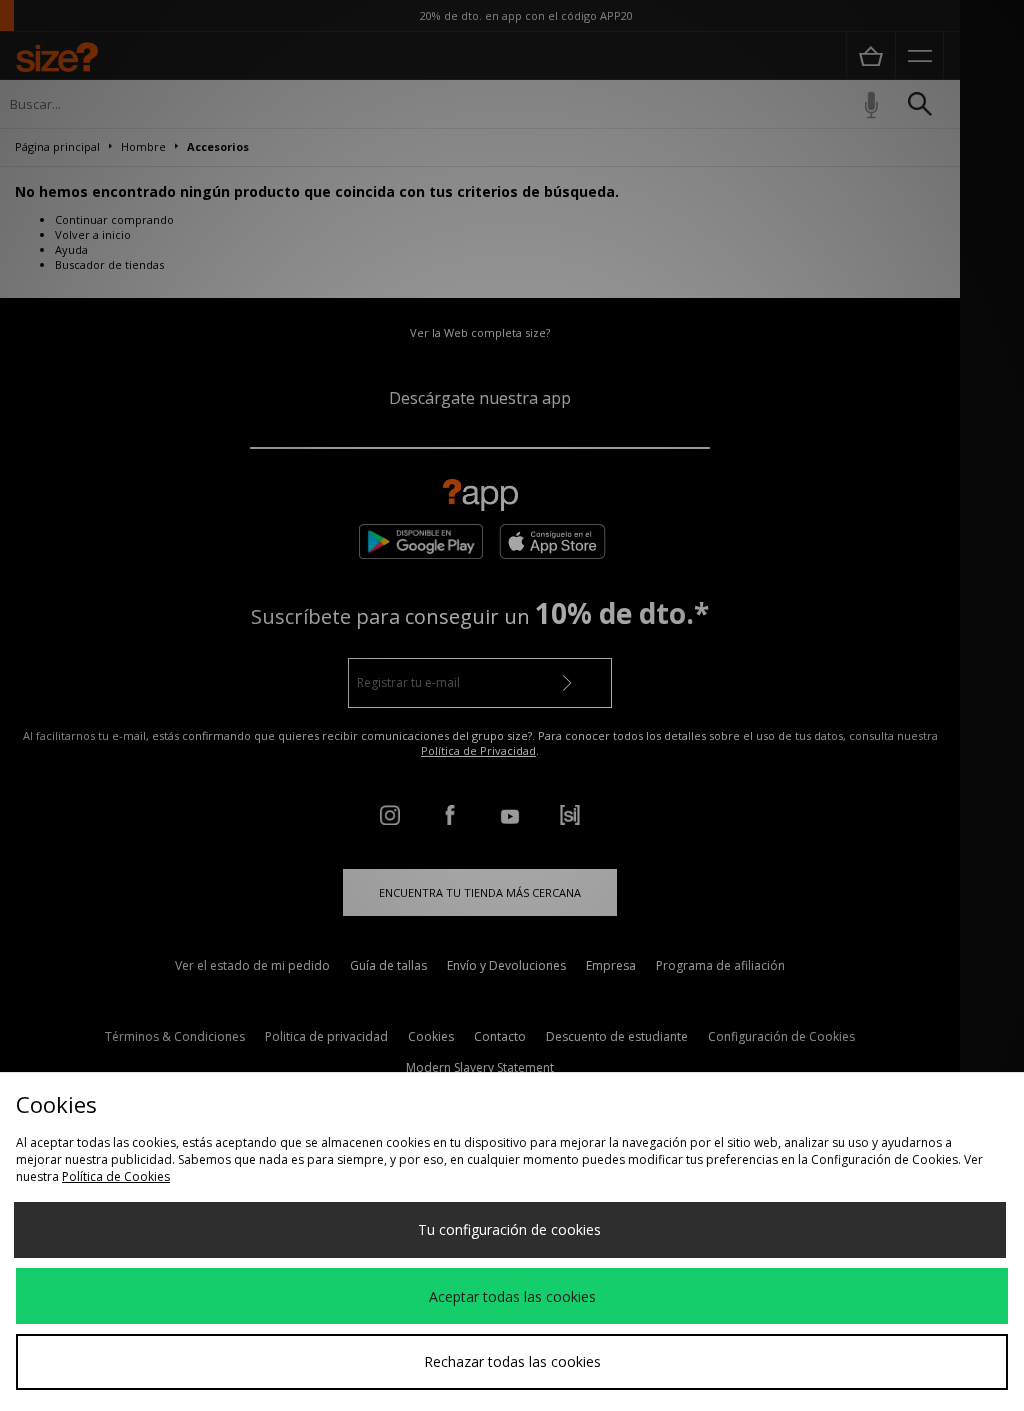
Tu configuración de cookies (509, 1229)
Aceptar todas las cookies (512, 1296)
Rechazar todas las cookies (512, 1361)
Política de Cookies (116, 1176)
